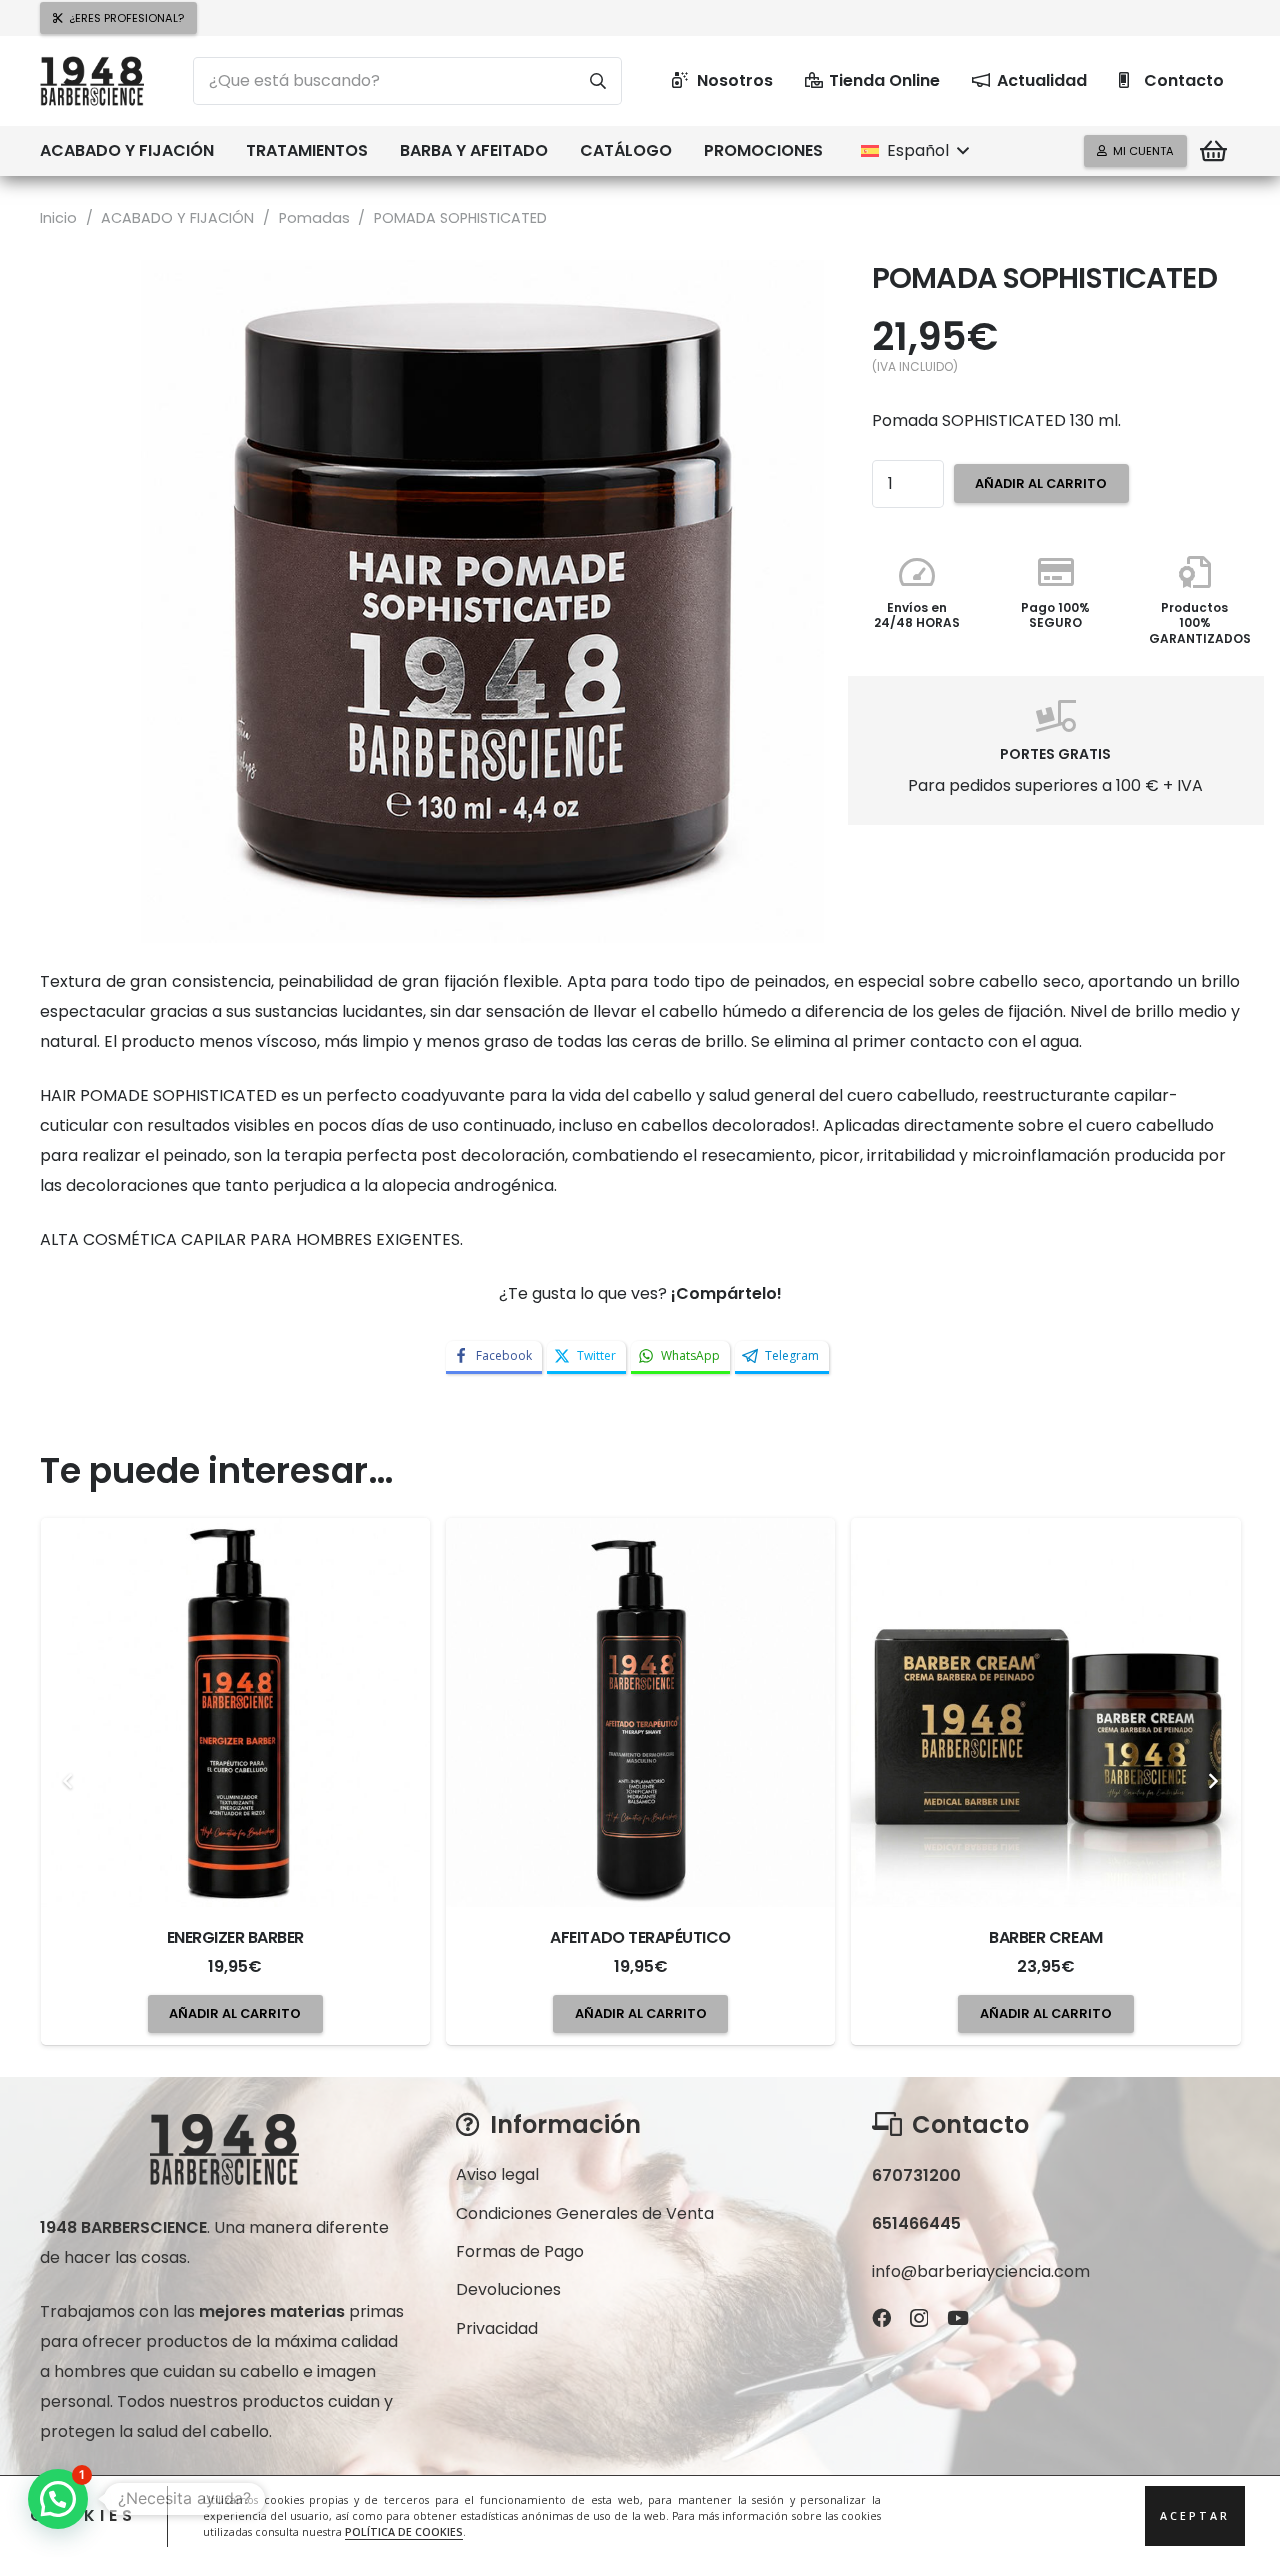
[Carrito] (1213, 151)
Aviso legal (497, 2174)
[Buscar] (598, 81)
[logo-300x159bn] (92, 81)
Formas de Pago (520, 2251)
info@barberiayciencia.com (981, 2271)
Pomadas (314, 218)
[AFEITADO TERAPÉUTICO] (235, 1712)
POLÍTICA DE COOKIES (404, 2533)
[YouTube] (958, 2317)
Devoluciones (508, 2289)
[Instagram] (919, 2318)
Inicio (58, 218)
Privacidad (497, 2328)
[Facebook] (881, 2317)
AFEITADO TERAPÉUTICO (236, 1937)
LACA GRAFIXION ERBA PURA (1047, 1937)
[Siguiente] (1212, 1781)
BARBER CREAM (641, 1937)
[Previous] (68, 1781)
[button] (224, 151)
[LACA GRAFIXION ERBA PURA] (1046, 1712)
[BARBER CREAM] (641, 1712)
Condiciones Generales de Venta (585, 2213)
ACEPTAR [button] (1195, 2517)
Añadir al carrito (1041, 483)
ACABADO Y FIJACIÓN (177, 218)
